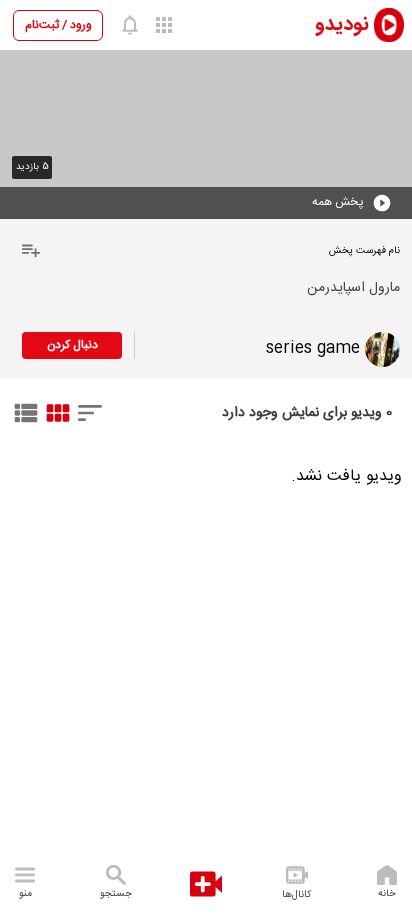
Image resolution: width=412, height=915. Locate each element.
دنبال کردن (72, 345)
